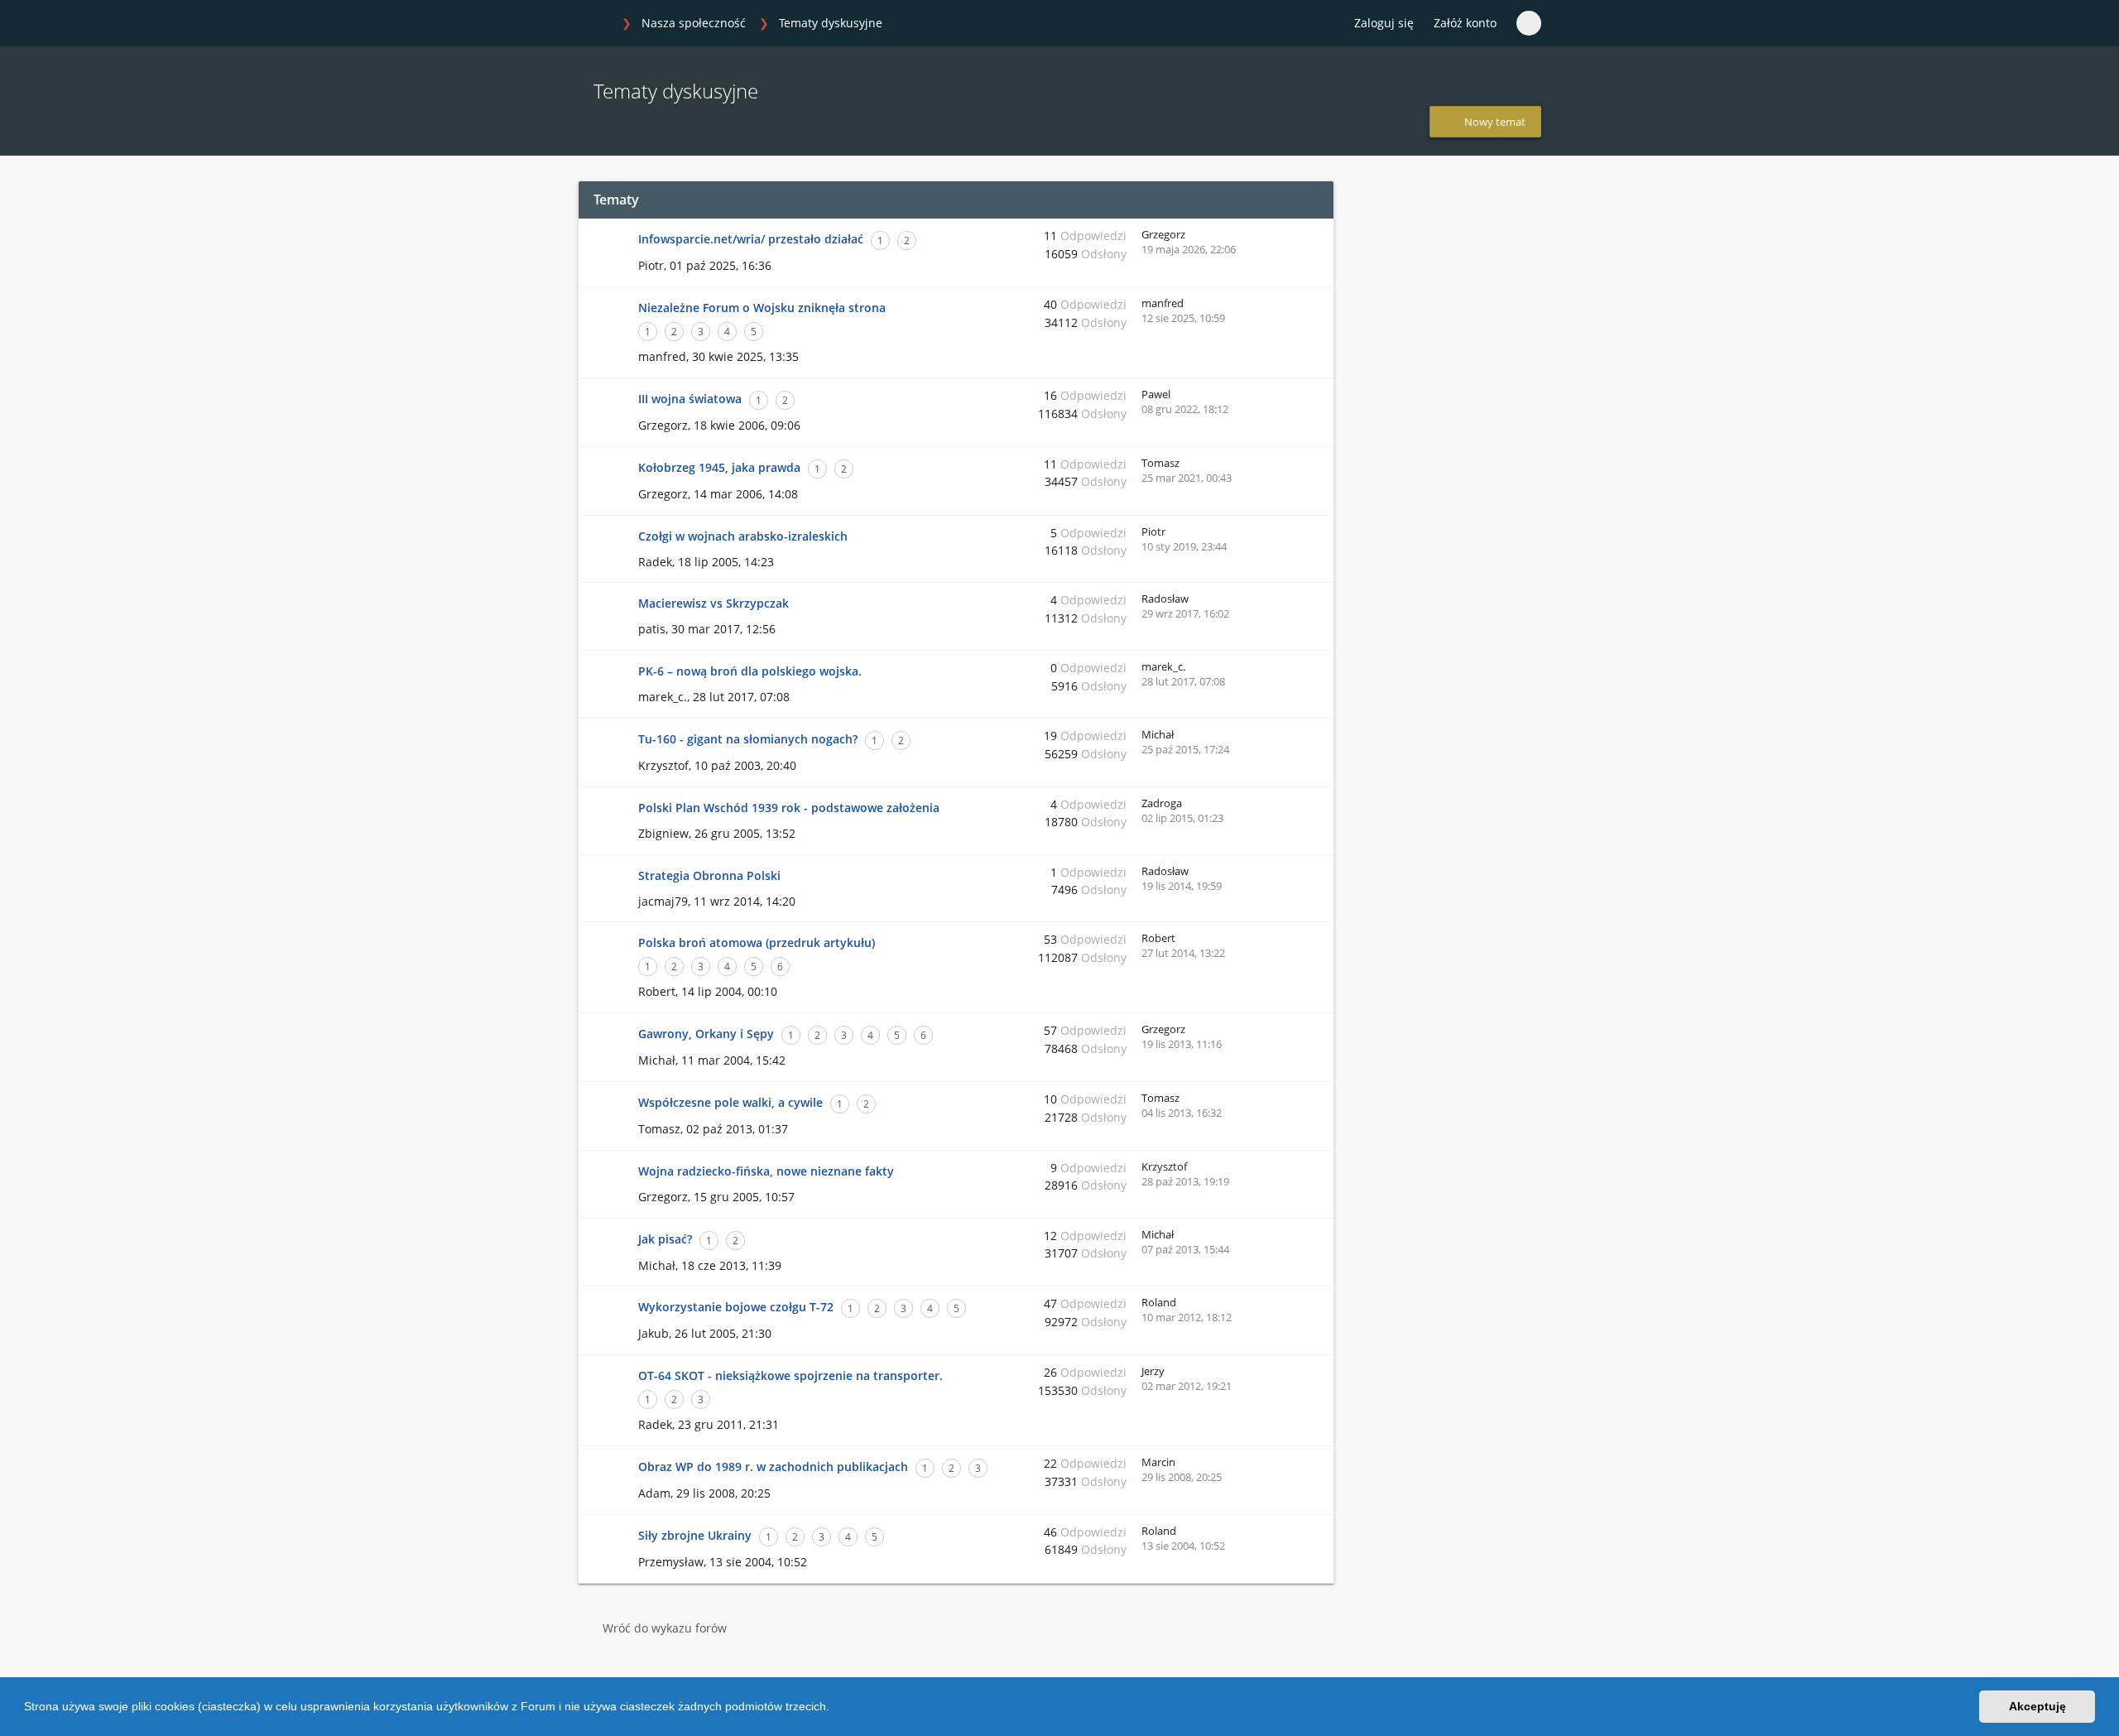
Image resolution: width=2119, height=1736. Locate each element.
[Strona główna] (595, 24)
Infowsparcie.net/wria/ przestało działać (751, 239)
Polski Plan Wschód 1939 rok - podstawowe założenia (789, 808)
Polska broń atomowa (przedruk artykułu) (757, 943)
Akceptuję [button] (2037, 1706)
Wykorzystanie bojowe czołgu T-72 (736, 1307)
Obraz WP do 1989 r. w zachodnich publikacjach (773, 1467)
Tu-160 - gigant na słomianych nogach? (748, 739)
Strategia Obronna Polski (709, 875)
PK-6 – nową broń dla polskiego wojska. (750, 671)
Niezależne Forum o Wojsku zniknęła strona (762, 308)
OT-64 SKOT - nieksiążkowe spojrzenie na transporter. (790, 1375)
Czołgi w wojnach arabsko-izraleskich (743, 536)
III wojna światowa (690, 399)
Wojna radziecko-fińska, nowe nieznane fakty (766, 1171)
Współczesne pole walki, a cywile (730, 1102)
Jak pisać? (665, 1239)
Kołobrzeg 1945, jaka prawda (719, 467)
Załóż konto (1465, 23)
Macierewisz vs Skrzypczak (714, 603)
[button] (835, 1709)
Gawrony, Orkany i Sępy (706, 1034)
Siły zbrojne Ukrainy (695, 1535)
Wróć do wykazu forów (665, 1628)
